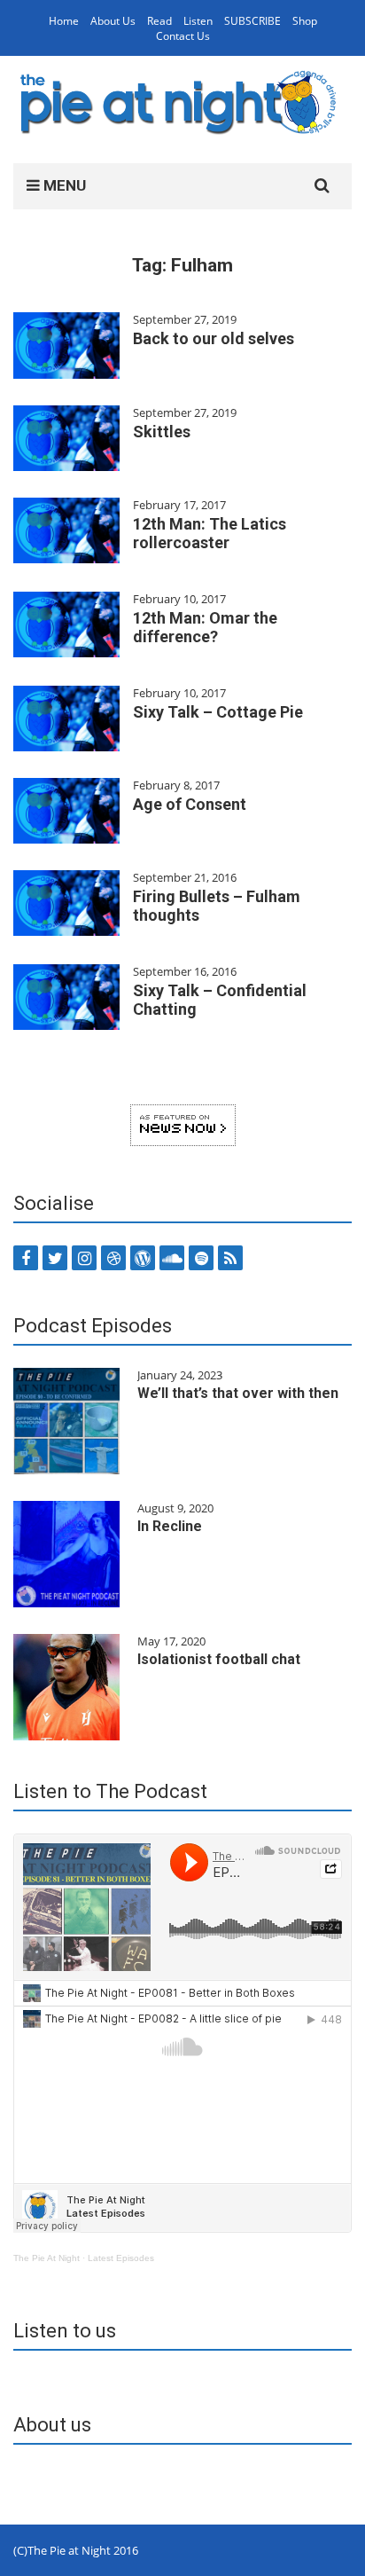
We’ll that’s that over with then (238, 1393)
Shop (305, 21)
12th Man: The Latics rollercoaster (210, 533)
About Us (113, 21)
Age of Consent (190, 804)
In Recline (170, 1526)
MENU (63, 185)
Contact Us (183, 36)
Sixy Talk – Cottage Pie (218, 712)
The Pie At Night (47, 2258)
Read (159, 21)
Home (64, 21)
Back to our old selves (214, 338)
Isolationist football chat (219, 1659)
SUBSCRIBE (252, 21)
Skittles (162, 432)
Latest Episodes (121, 2258)
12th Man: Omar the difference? (205, 627)
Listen (198, 21)
